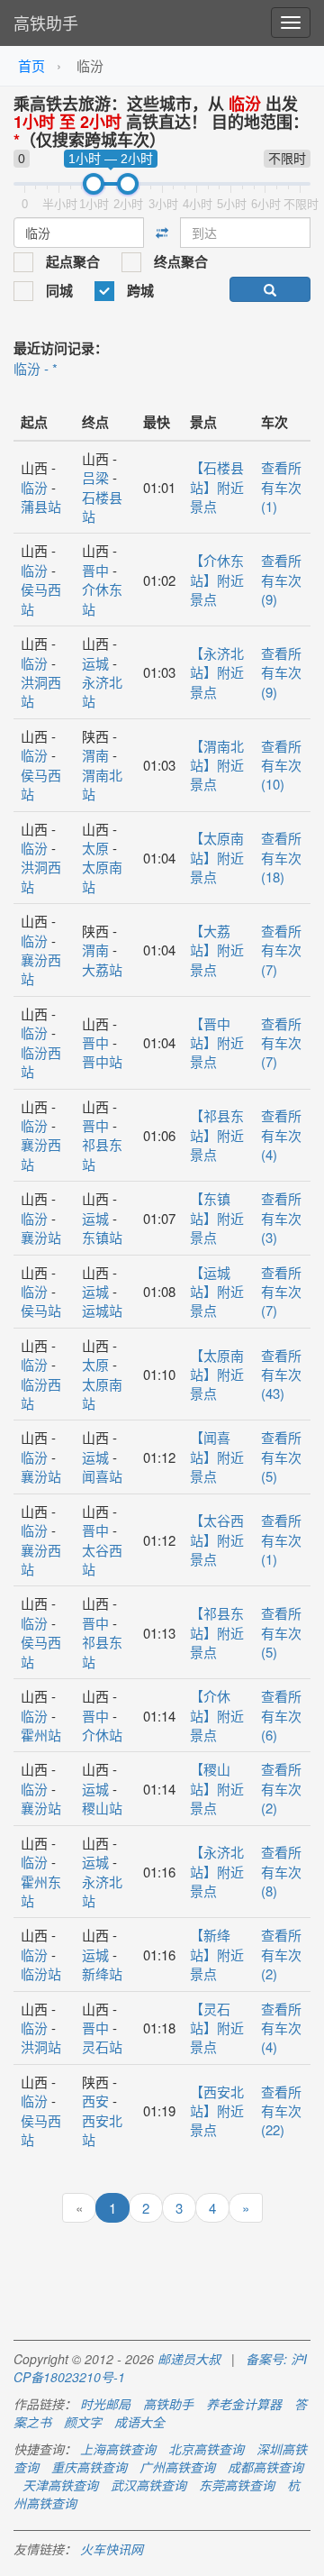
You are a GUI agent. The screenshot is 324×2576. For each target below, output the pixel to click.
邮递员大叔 (189, 2359)
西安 (95, 2101)
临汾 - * (36, 368)
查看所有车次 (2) (281, 1788)
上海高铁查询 (118, 2449)
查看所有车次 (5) (281, 1457)
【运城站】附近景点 (217, 1292)
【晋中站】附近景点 (217, 1043)
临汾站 (41, 1973)
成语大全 (139, 2422)
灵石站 (102, 2046)
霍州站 (41, 1735)
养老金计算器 (244, 2404)
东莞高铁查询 (237, 2485)
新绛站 (102, 1973)
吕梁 (95, 477)
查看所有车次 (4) (281, 1135)
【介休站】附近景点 (217, 1715)
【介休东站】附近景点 (217, 580)
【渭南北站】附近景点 (217, 765)
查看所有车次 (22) (281, 2111)
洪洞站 (41, 2046)
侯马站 (41, 1310)
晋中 (95, 570)
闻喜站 (102, 1476)
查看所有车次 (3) (281, 1218)
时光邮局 (105, 2404)
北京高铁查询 (206, 2449)
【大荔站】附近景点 (217, 950)
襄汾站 (41, 1237)
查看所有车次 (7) (281, 950)
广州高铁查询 (177, 2467)
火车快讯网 (112, 2549)
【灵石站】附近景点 (217, 2028)
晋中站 (102, 1061)
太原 (95, 848)
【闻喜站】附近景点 (217, 1457)
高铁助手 (46, 23)
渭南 (95, 755)
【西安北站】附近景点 (217, 2111)
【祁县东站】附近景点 (217, 1135)
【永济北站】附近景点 (217, 672)
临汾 (34, 487)
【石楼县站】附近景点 (217, 487)
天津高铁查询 (60, 2485)
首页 (31, 65)
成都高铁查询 (265, 2467)
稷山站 (102, 1808)
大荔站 (102, 969)
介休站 (102, 1735)
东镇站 (102, 1237)
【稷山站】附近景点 (217, 1788)
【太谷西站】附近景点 (217, 1539)
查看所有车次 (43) (281, 1375)
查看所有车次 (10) (281, 765)
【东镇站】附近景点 (217, 1218)
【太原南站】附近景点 (217, 857)
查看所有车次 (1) (281, 487)
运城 (95, 663)
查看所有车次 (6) (281, 1715)
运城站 (102, 1310)
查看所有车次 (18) (281, 857)
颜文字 (83, 2422)
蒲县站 (41, 506)
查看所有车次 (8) (281, 1871)
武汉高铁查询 (148, 2485)
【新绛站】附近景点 (217, 1954)
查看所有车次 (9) (281, 580)
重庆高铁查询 (89, 2467)
